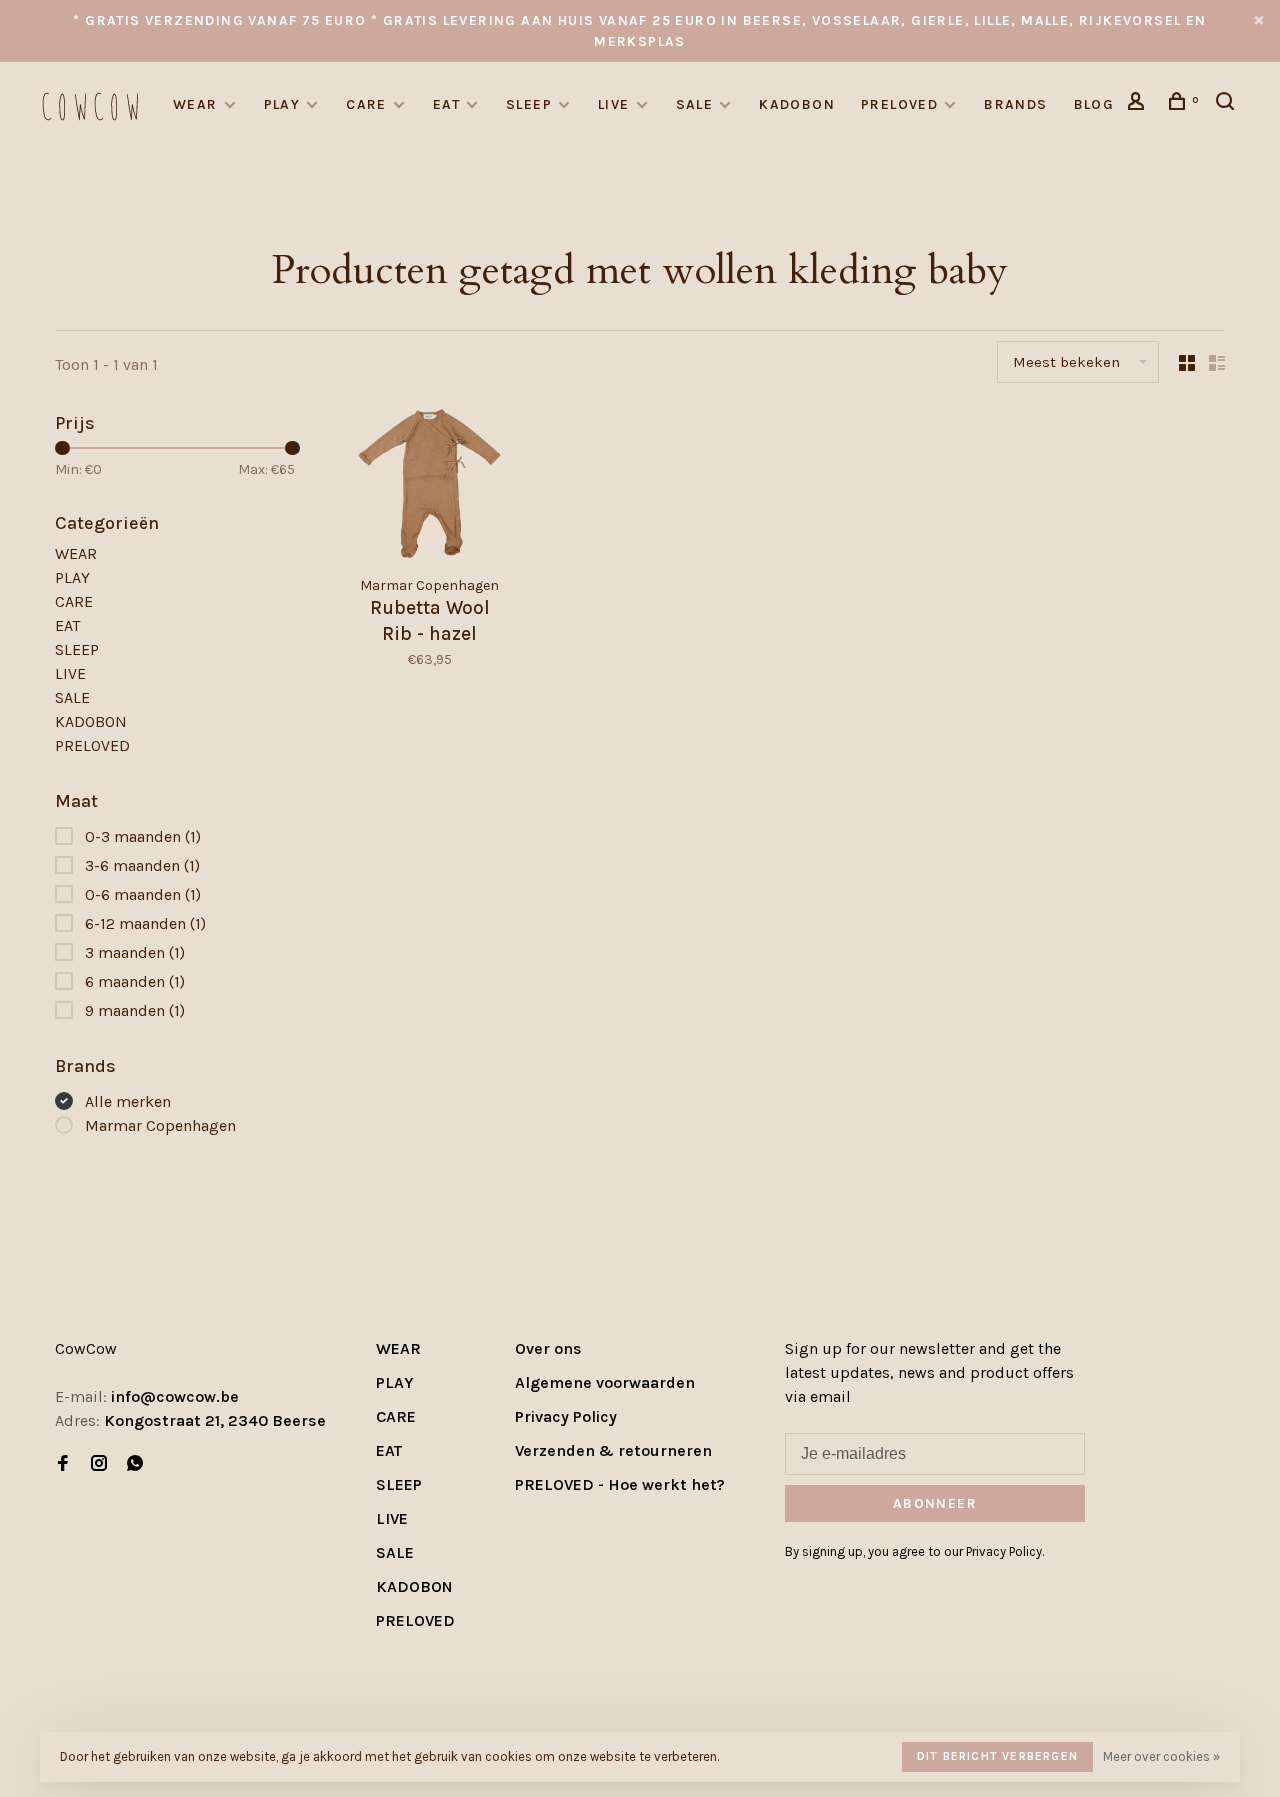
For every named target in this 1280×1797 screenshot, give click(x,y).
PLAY (282, 104)
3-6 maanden (142, 865)
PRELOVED (899, 104)
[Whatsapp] (135, 1464)
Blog (1094, 104)
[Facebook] (63, 1464)
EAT (446, 104)
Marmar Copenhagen (160, 1125)
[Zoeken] (1228, 104)
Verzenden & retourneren (613, 1450)
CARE (366, 104)
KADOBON (797, 104)
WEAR (195, 104)
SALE (695, 104)
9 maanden (135, 1010)
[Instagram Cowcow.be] (99, 1464)
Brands (1015, 104)
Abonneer (935, 1503)
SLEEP (529, 104)
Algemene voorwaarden (605, 1382)
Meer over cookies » (1161, 1756)
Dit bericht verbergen (997, 1756)
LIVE (614, 104)
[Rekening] (1139, 104)
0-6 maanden (143, 894)
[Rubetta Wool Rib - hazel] (429, 487)
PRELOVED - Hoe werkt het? (620, 1484)
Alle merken (128, 1101)
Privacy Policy (566, 1416)
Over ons (548, 1348)
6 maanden (135, 981)
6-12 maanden (145, 923)
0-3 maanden (143, 836)
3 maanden (135, 952)
